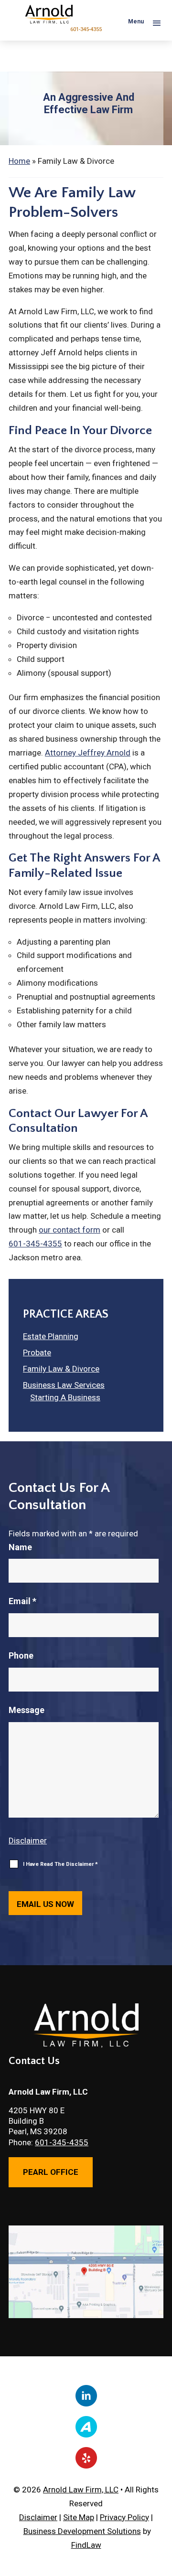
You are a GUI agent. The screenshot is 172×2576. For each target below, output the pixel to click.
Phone (21, 1655)
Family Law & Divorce (61, 1369)
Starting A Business (65, 1397)
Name (20, 1547)
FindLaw (86, 2545)
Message (27, 1710)
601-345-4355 (86, 29)
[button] (142, 22)
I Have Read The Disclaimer (60, 1864)
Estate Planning (51, 1336)
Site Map (79, 2517)
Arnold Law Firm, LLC (81, 2490)
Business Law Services (64, 1385)
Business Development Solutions (82, 2531)
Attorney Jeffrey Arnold (88, 753)
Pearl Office (51, 2172)
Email (22, 1601)
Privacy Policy (124, 2517)
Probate (37, 1352)
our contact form (70, 1230)
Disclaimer (28, 1841)
